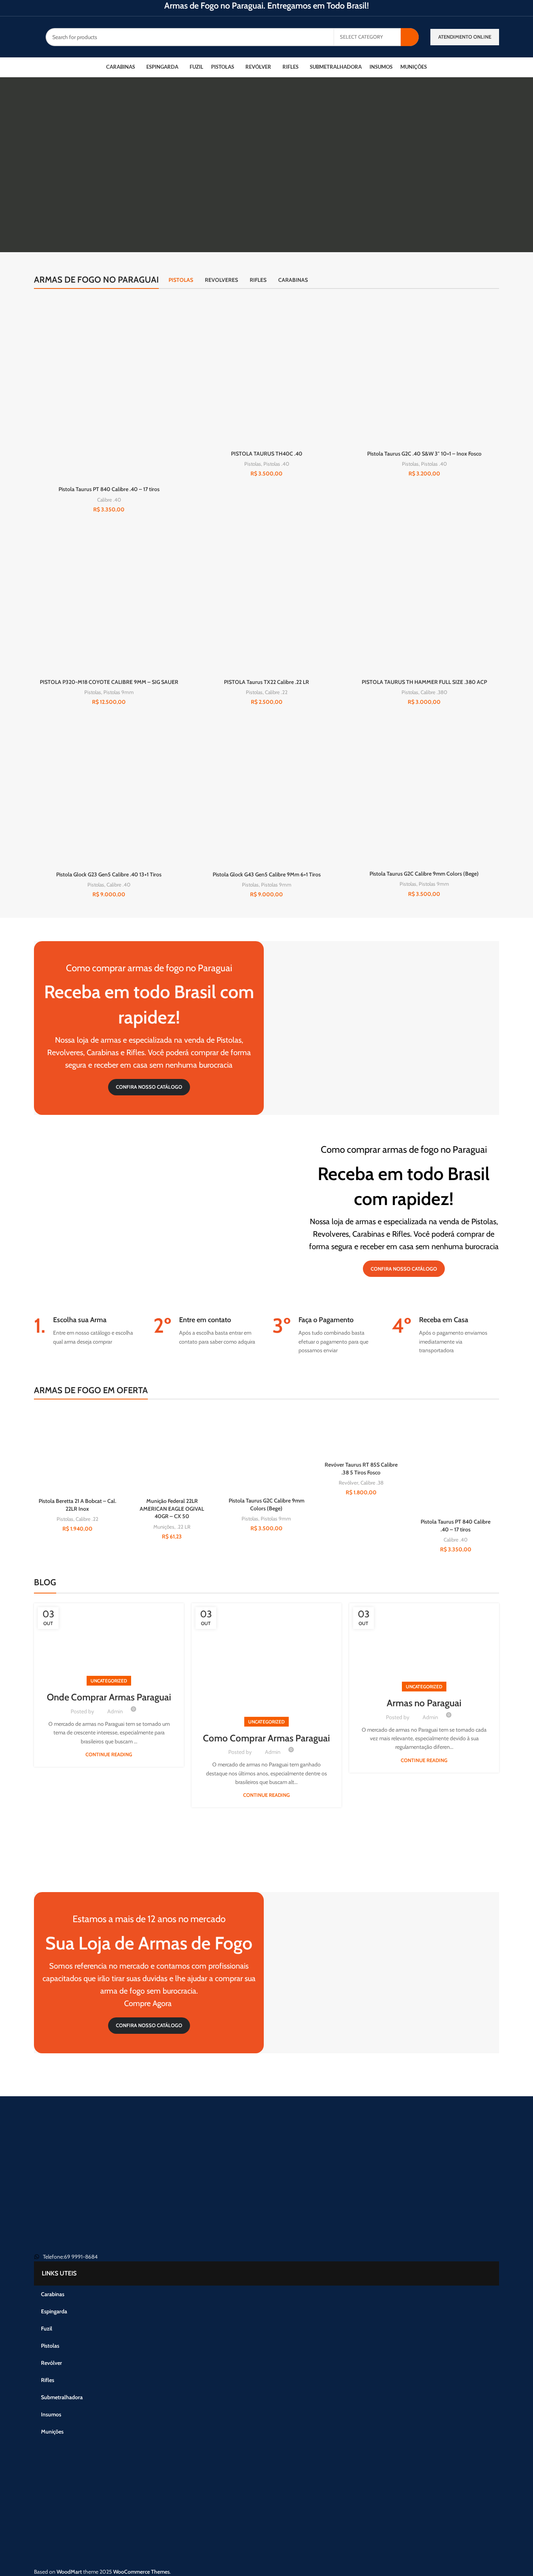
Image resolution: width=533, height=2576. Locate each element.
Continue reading (109, 1754)
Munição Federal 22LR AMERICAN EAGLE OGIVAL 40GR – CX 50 (172, 1509)
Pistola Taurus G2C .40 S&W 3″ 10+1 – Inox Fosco (424, 454)
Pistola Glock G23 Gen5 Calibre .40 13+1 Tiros (109, 874)
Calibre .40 (109, 500)
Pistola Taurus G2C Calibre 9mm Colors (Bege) (424, 874)
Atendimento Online (465, 37)
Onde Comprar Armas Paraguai (109, 1697)
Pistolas (253, 464)
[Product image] (266, 372)
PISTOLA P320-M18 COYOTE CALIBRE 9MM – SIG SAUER (109, 682)
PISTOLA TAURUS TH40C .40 (267, 454)
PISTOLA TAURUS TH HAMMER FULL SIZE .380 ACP (424, 682)
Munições (164, 1527)
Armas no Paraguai (424, 1703)
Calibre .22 (276, 692)
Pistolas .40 (276, 464)
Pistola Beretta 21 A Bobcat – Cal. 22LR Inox (77, 1505)
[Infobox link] (88, 1331)
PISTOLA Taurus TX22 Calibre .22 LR (266, 682)
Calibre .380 (434, 692)
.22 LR (184, 1527)
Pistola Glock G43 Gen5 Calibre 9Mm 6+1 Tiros (267, 874)
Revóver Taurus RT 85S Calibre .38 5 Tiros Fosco (361, 1469)
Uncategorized (109, 1681)
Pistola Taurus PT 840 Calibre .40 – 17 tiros (109, 489)
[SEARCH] (410, 37)
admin (115, 1711)
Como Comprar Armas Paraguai (266, 1738)
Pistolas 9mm (119, 692)
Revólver (348, 1483)
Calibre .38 (372, 1483)
